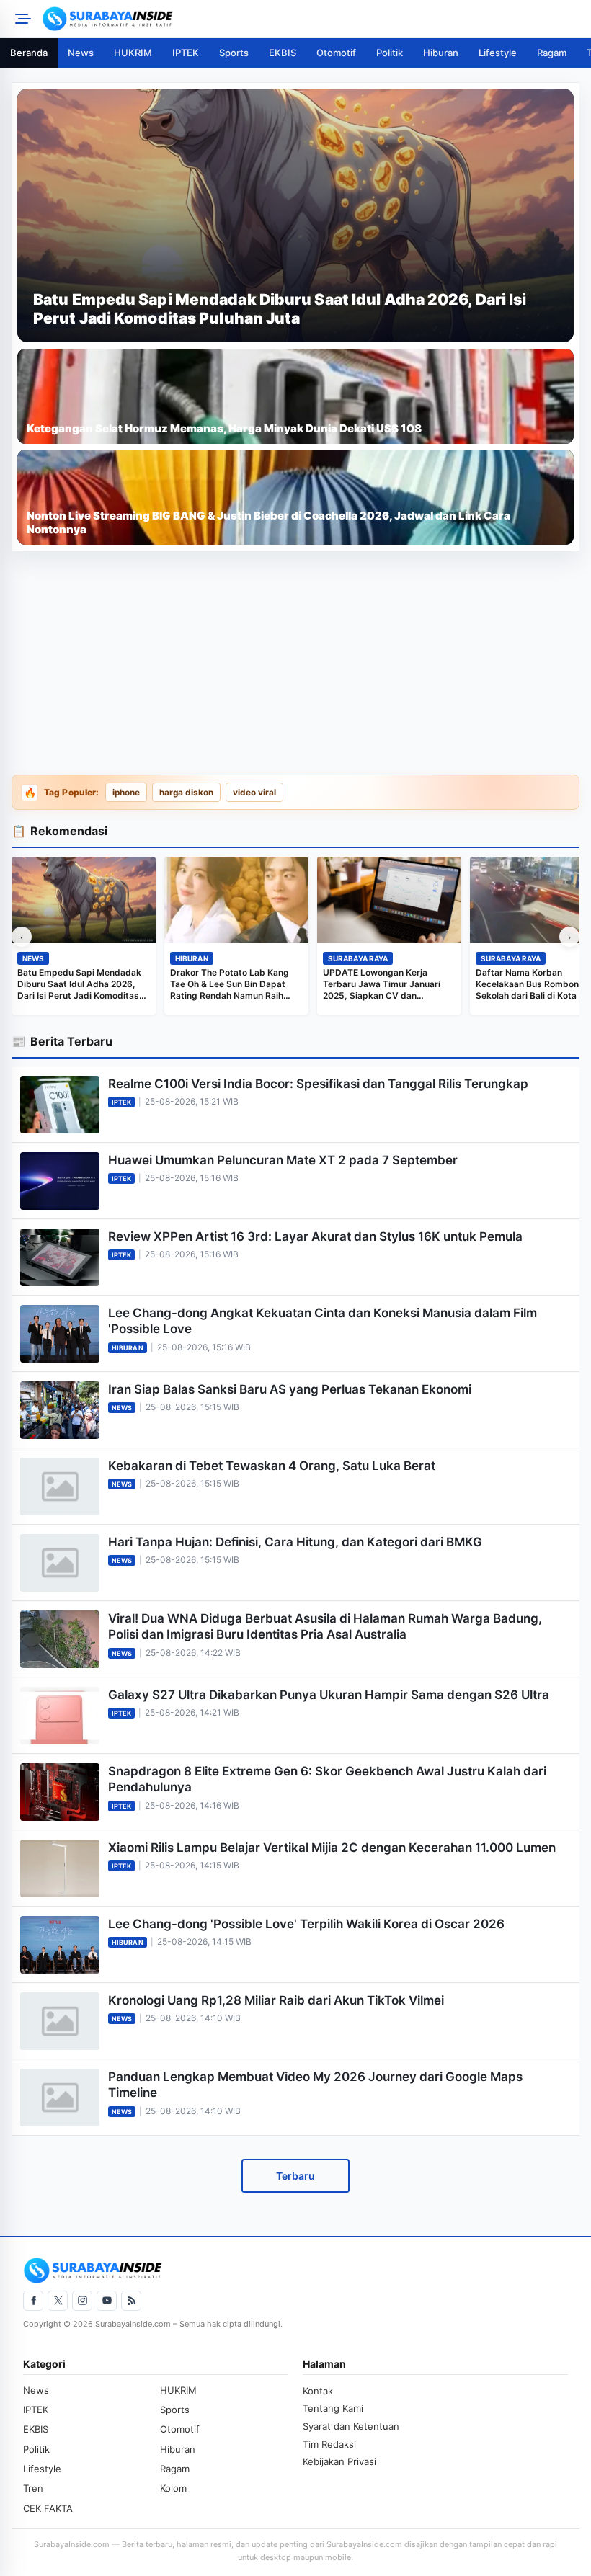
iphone (126, 793)
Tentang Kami (333, 2408)
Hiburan (441, 53)
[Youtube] (107, 2301)
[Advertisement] (295, 664)
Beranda (29, 53)
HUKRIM (133, 53)
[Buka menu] (21, 19)
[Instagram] (82, 2301)
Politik (390, 53)
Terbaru (295, 2176)
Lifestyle (498, 53)
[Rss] (131, 2301)
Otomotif (336, 53)
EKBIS (283, 53)
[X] (58, 2301)
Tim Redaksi (329, 2444)
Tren (33, 2488)
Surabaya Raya (358, 958)
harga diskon (186, 793)
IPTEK (186, 53)
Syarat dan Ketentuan (351, 2426)
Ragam (552, 53)
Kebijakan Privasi (339, 2461)
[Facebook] (33, 2301)
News (81, 53)
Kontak (318, 2391)
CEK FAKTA (48, 2508)
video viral (254, 793)
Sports (234, 53)
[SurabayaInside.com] (312, 19)
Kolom (173, 2488)
